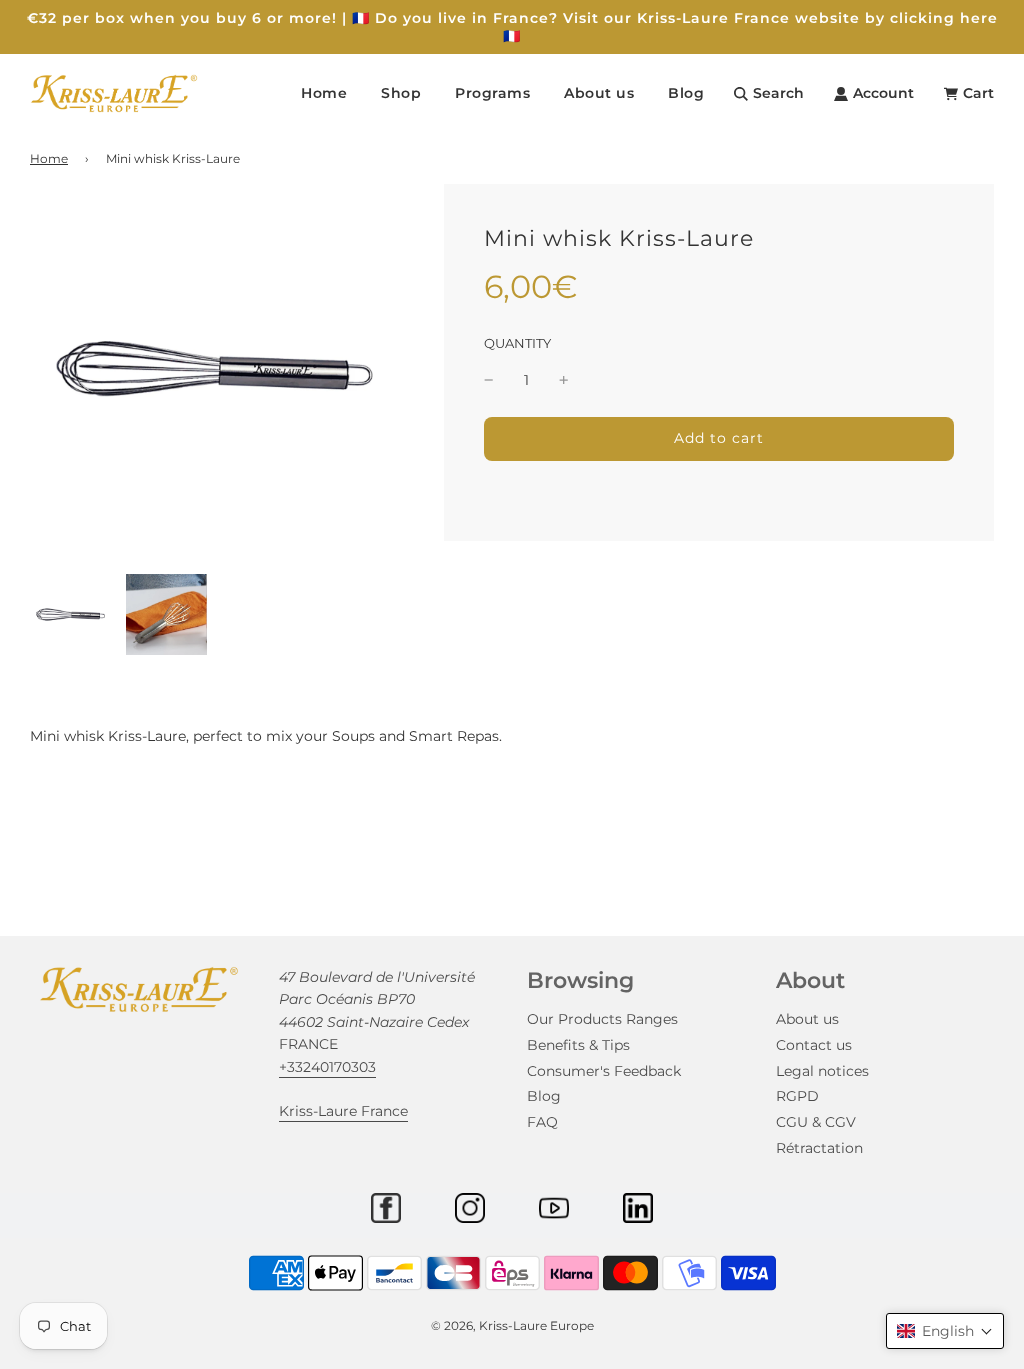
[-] (489, 380)
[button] (945, 1331)
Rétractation (819, 1148)
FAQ (542, 1122)
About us (807, 1019)
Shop (401, 93)
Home (324, 93)
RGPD (797, 1096)
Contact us (814, 1045)
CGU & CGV (816, 1122)
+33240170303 (327, 1067)
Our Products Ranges (602, 1019)
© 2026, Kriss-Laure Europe (512, 1325)
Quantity (517, 343)
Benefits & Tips (578, 1045)
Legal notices (822, 1071)
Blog (686, 93)
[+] (564, 380)
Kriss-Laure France (343, 1111)
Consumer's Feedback (604, 1071)
